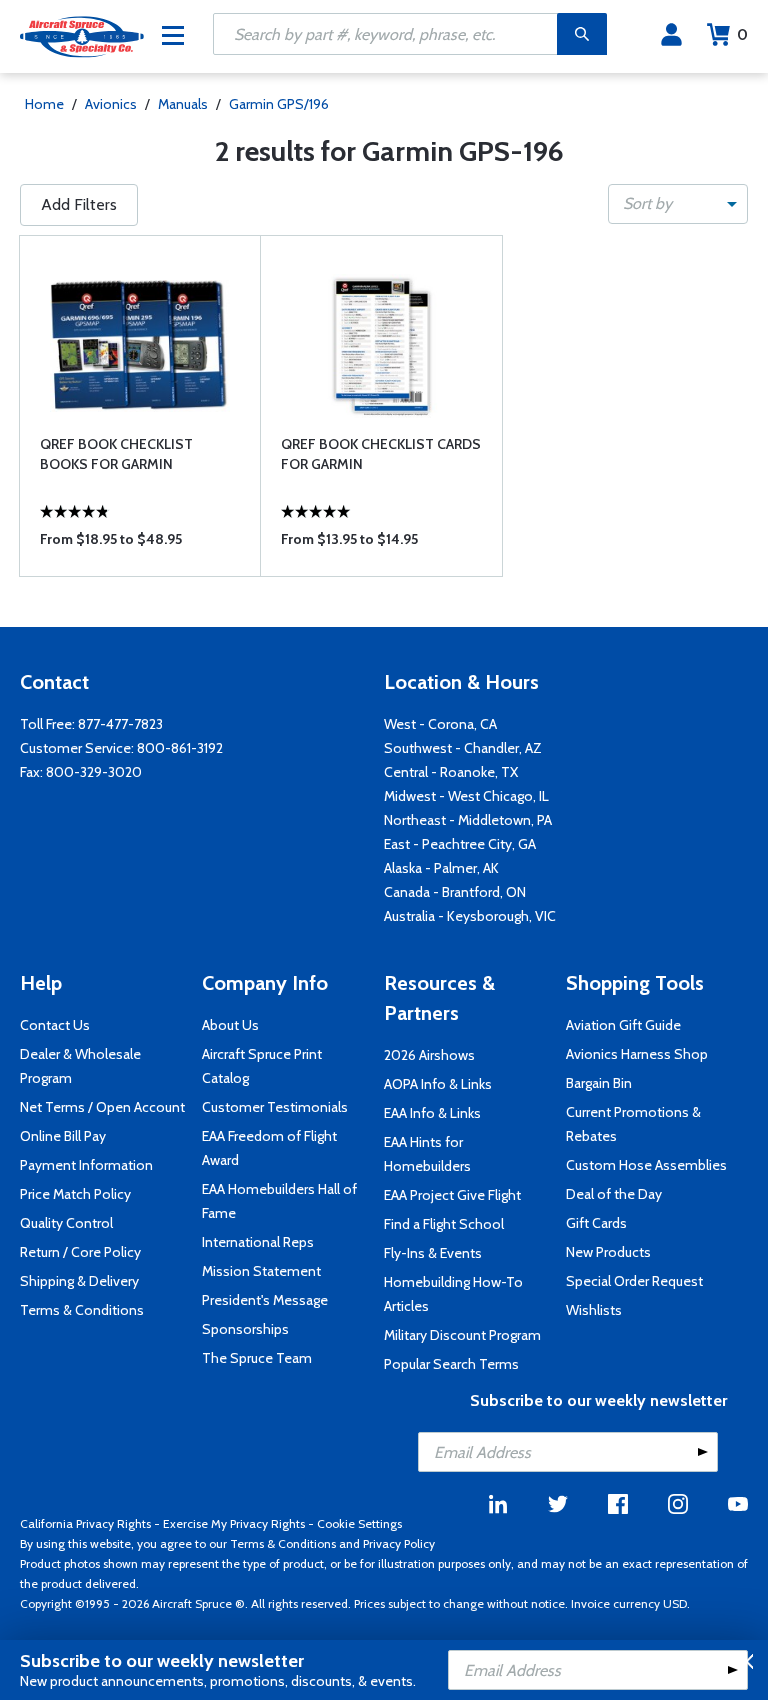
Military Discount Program (462, 1335)
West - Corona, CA (440, 724)
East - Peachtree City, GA (460, 844)
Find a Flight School (444, 1224)
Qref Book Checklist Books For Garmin (116, 454)
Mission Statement (261, 1271)
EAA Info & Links (432, 1113)
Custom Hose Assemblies (646, 1165)
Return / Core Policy (80, 1252)
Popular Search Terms (451, 1364)
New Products (608, 1252)
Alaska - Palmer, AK (441, 868)
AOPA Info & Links (438, 1084)
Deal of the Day (614, 1194)
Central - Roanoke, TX (451, 772)
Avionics (111, 104)
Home (44, 104)
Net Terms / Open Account (102, 1107)
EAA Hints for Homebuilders (427, 1154)
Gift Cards (596, 1223)
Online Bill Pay (63, 1136)
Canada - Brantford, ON (455, 892)
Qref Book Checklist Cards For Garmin (381, 454)
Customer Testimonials (275, 1107)
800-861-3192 (180, 748)
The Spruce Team (257, 1358)
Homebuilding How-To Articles (453, 1294)
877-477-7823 (120, 724)
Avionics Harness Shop (637, 1054)
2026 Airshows (429, 1055)
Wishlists (594, 1310)
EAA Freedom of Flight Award (269, 1148)
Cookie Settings (359, 1523)
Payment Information (86, 1165)
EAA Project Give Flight (452, 1195)
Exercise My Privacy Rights (234, 1523)
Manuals (183, 104)
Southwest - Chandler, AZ (463, 748)
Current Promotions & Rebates (633, 1124)
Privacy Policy (399, 1543)
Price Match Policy (75, 1194)
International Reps (258, 1242)
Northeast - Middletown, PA (468, 820)
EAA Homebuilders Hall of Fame (279, 1201)
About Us (230, 1025)
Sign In (671, 35)
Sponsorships (245, 1329)
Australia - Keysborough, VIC (470, 916)
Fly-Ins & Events (433, 1253)
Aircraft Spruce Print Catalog (262, 1066)
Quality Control (66, 1223)
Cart (742, 34)
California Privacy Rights (85, 1523)
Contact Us (55, 1025)
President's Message (265, 1300)
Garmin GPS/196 (279, 104)
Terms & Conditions (82, 1310)
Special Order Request (634, 1281)
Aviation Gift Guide (623, 1025)
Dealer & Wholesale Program (80, 1066)
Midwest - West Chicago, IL (466, 796)
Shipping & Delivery (79, 1281)
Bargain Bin (599, 1083)
